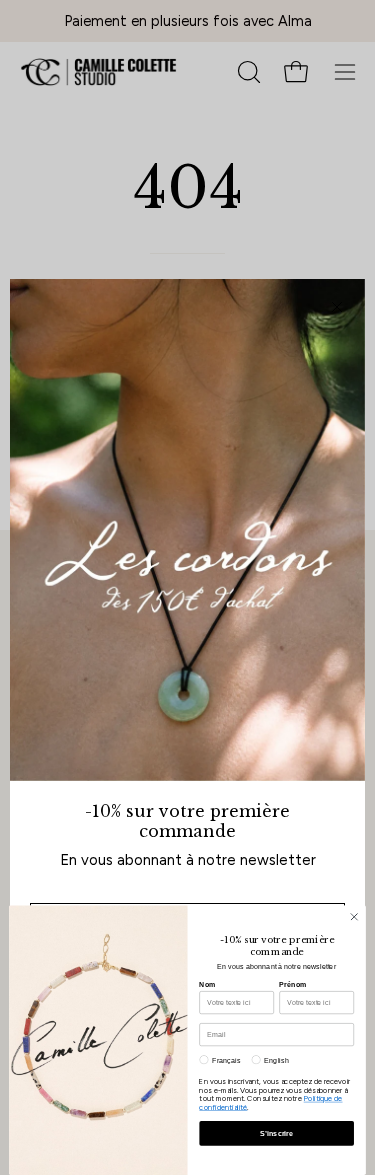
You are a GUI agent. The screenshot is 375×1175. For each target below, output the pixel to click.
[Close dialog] (354, 917)
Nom (207, 984)
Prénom (292, 984)
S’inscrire (276, 1133)
